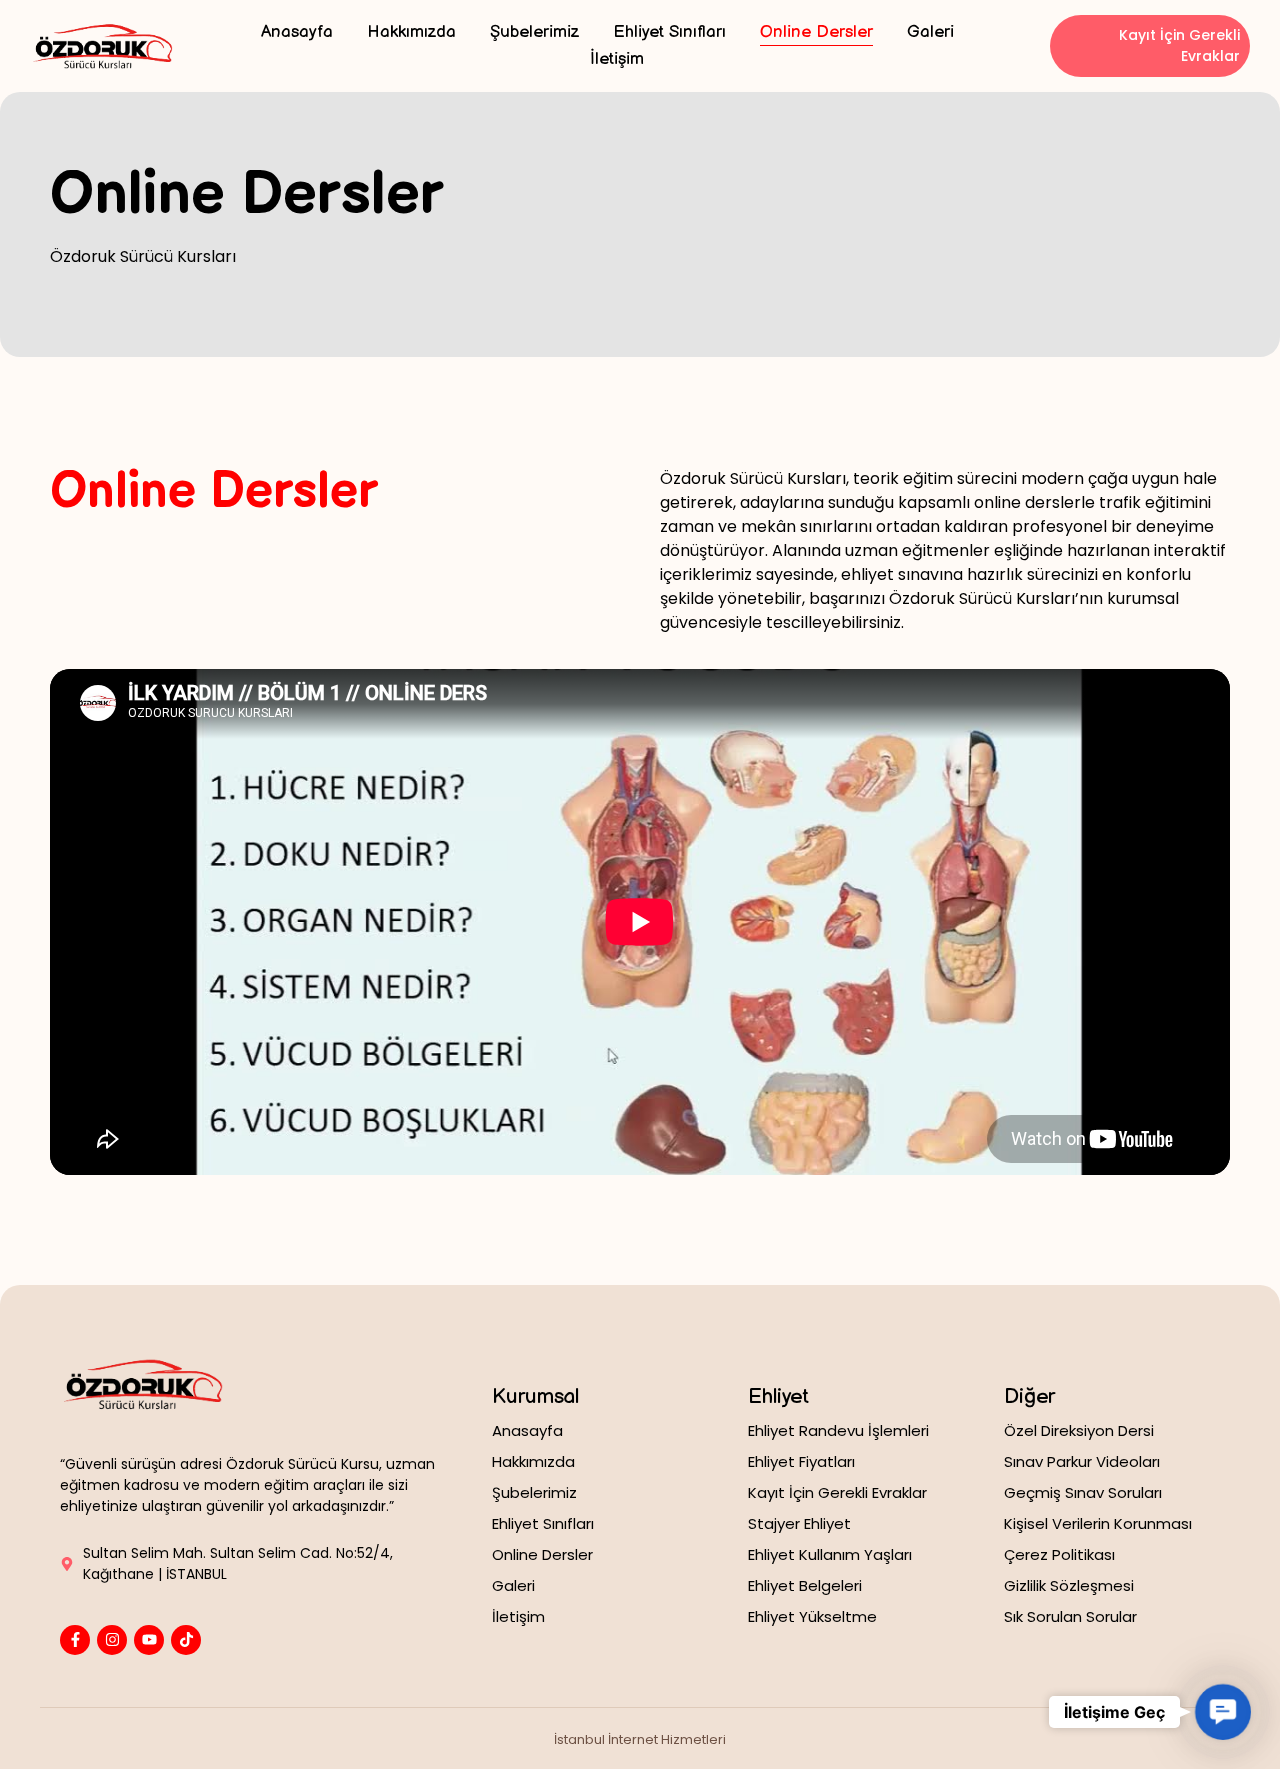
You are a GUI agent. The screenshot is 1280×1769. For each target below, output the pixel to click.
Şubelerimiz (534, 32)
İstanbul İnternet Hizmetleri (640, 1739)
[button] (1222, 1711)
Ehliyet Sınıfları (669, 32)
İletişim (617, 59)
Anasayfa (297, 32)
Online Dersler (816, 32)
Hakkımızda (411, 32)
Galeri (930, 32)
